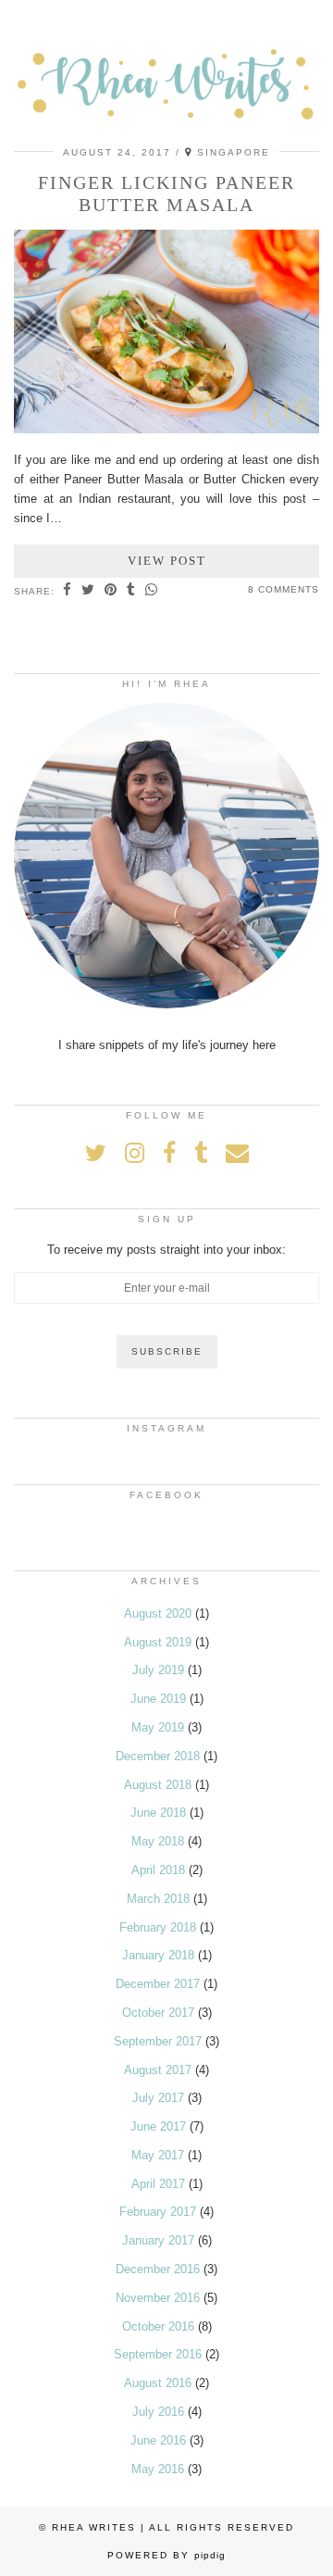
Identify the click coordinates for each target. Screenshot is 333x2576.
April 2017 (158, 2184)
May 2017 (158, 2155)
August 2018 (158, 1785)
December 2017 (158, 1984)
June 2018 (158, 1813)
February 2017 (158, 2212)
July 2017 (158, 2098)
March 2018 (158, 1899)
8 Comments (284, 589)
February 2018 (158, 1927)
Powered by (166, 2555)
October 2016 (158, 2326)
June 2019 (158, 1699)
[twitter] (96, 1153)
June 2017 (158, 2126)
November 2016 (158, 2298)
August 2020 (158, 1613)
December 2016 (158, 2269)
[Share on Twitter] (88, 591)
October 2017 (158, 2013)
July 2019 (158, 1670)
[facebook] (169, 1153)
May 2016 (158, 2469)
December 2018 (158, 1756)
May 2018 (158, 1841)
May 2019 (158, 1727)
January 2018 (158, 1955)
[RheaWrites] (166, 71)
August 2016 (158, 2383)
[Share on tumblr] (131, 591)
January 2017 (158, 2240)
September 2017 (158, 2041)
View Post (167, 561)
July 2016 (158, 2412)
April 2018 (158, 1870)
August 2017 (158, 2070)
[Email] (237, 1153)
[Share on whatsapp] (152, 591)
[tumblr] (201, 1153)
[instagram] (135, 1153)
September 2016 (158, 2354)
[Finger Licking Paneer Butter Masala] (166, 429)
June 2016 (158, 2440)
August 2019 (158, 1642)
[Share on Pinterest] (111, 591)
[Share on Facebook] (68, 591)
